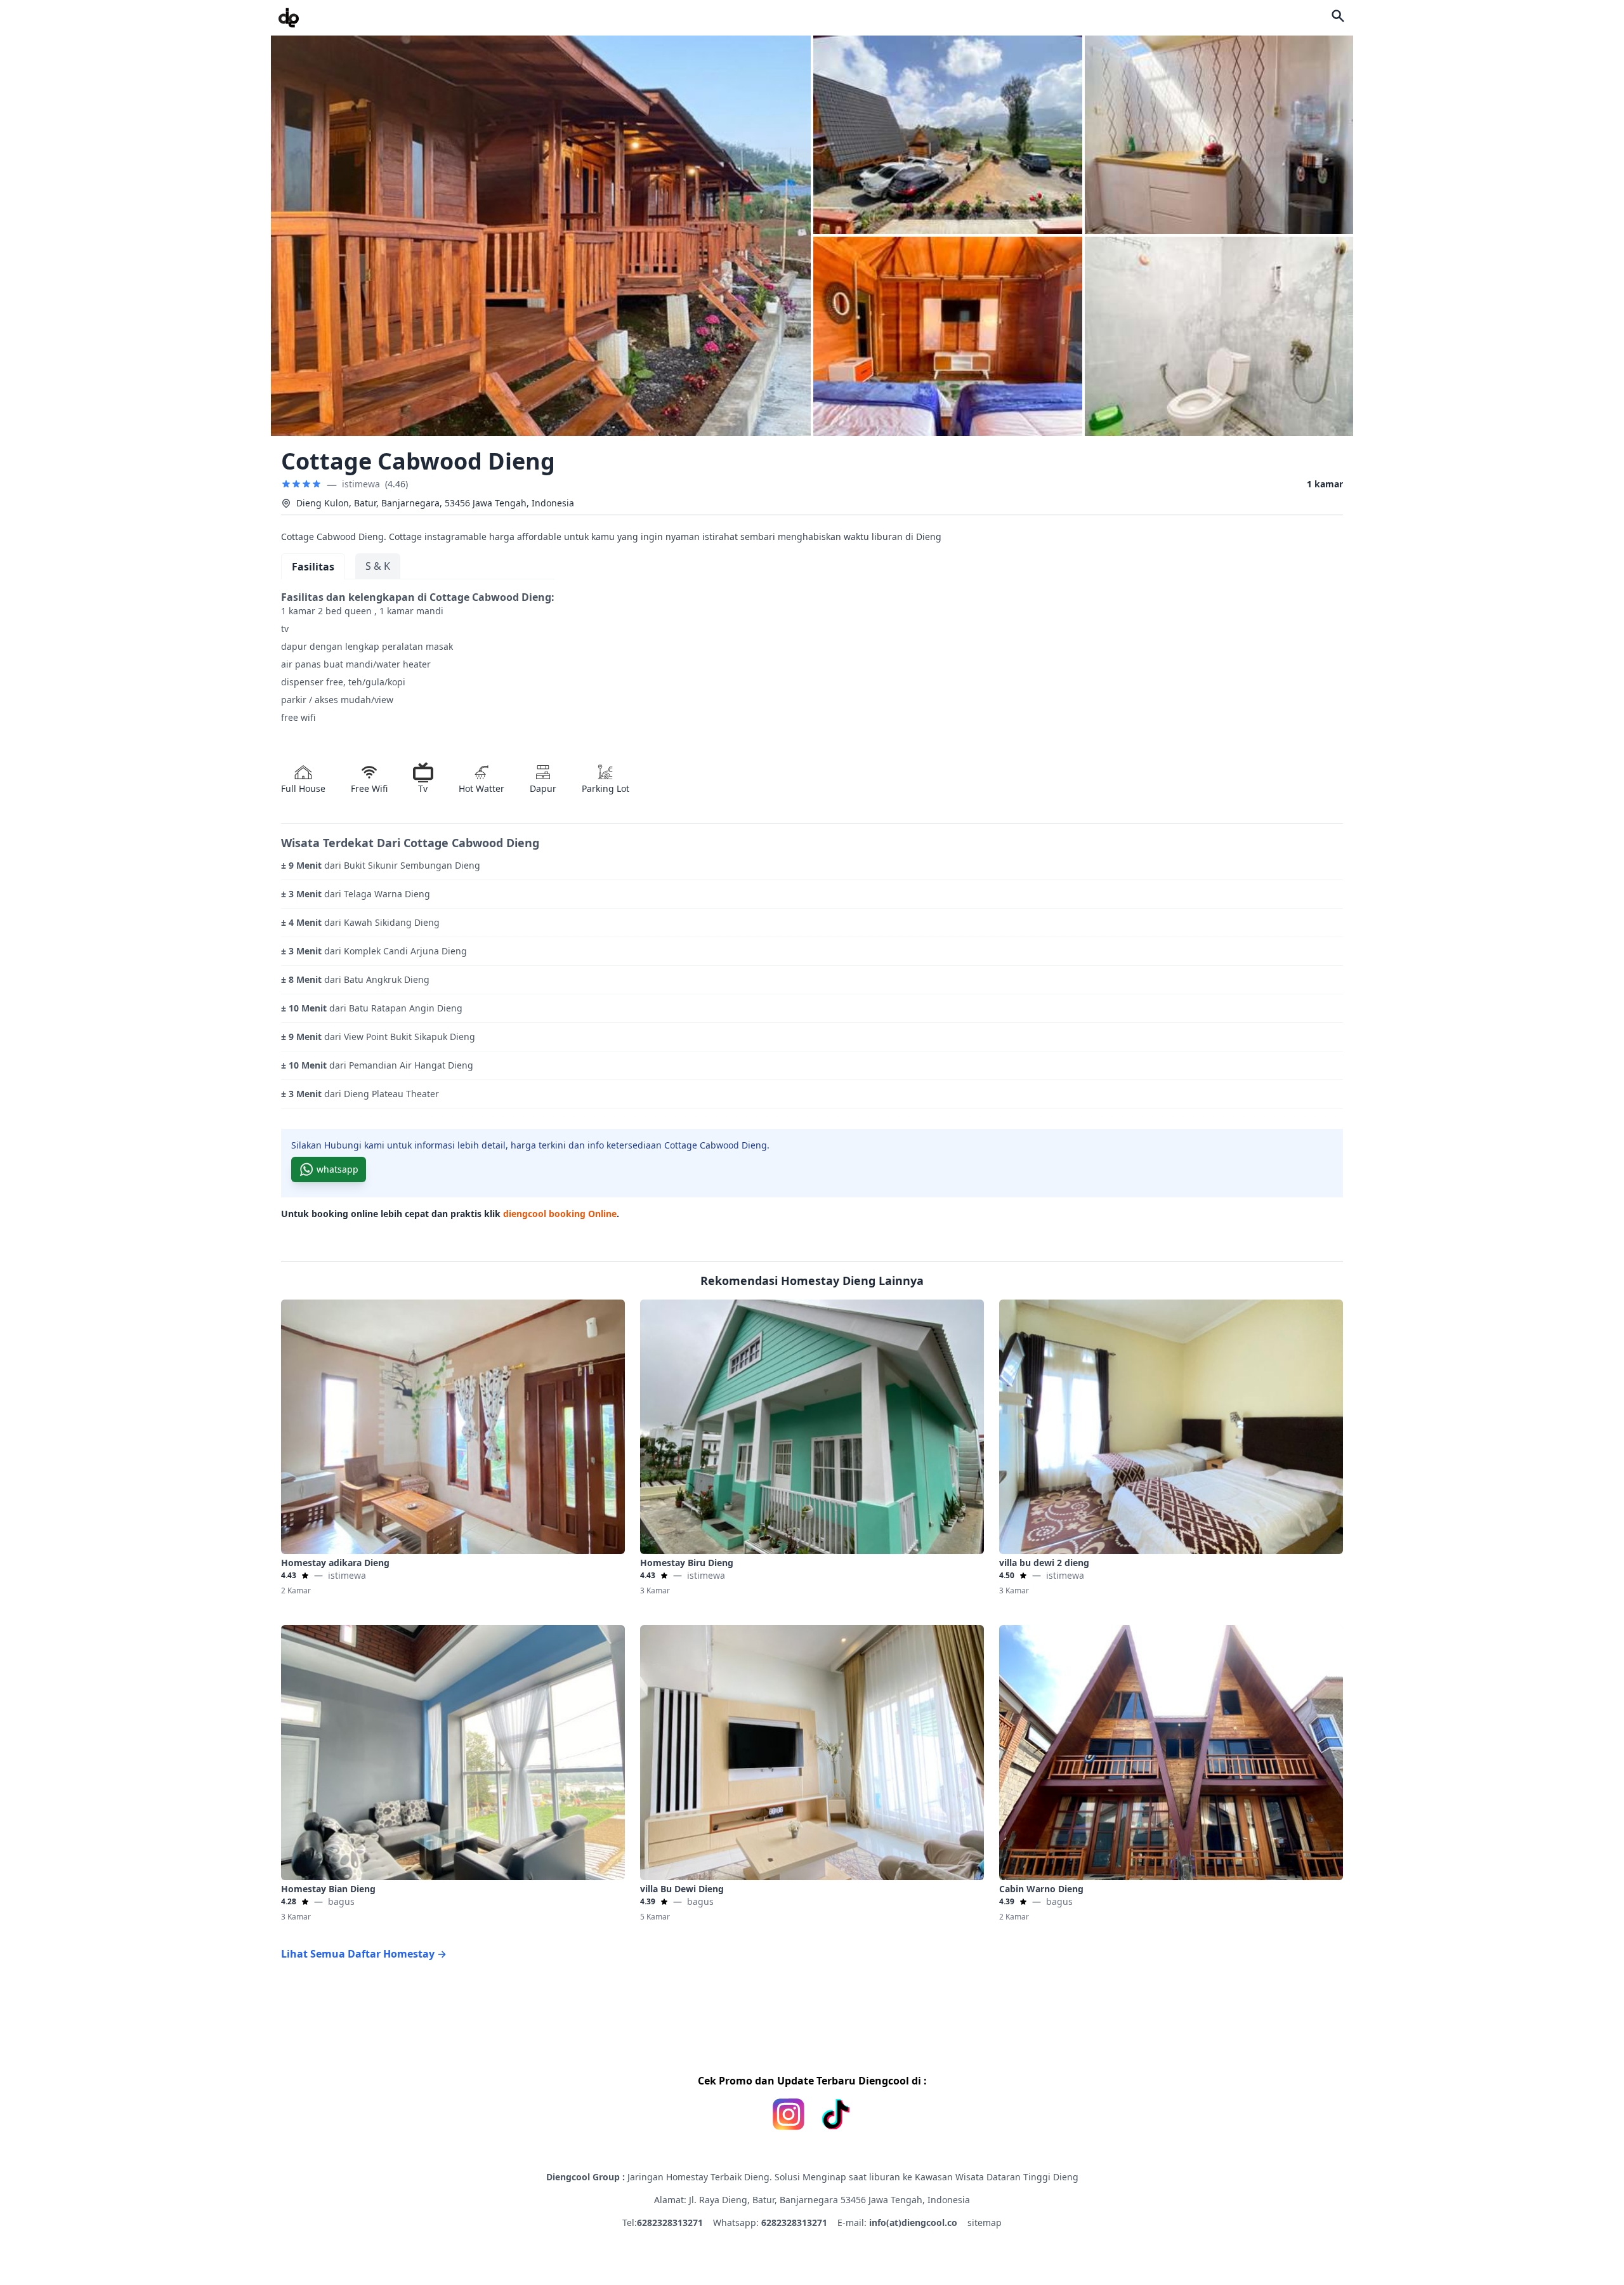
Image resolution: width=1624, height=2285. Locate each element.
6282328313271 (670, 2222)
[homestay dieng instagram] (789, 2114)
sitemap (985, 2222)
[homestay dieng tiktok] (835, 2114)
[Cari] (1338, 16)
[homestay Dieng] (289, 18)
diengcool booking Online (560, 1214)
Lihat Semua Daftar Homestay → (364, 1954)
